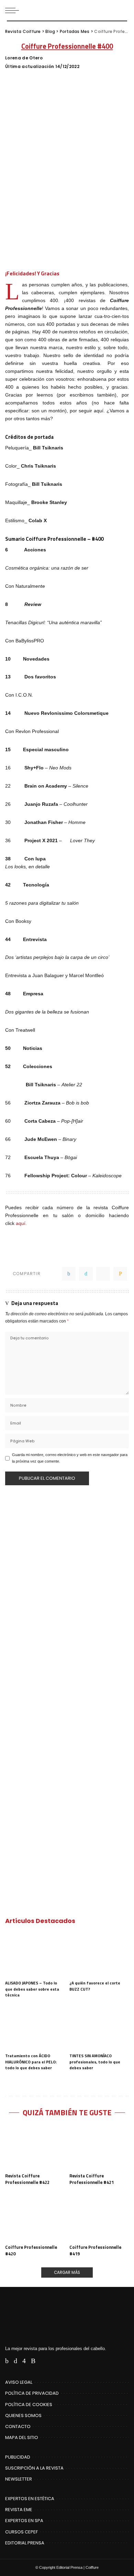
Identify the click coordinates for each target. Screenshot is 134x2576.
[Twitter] (86, 1274)
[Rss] (33, 2361)
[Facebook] (69, 1274)
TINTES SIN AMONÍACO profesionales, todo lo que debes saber (95, 2062)
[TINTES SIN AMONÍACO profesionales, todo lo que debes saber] (99, 2027)
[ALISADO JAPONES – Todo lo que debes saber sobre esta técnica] (35, 1955)
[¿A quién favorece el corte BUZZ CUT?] (99, 1955)
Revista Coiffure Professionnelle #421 (92, 2179)
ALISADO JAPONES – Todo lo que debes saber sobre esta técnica (32, 1989)
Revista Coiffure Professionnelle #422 (27, 2179)
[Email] (120, 1274)
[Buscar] (123, 10)
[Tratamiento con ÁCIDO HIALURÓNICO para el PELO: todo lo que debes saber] (35, 2027)
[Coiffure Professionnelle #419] (99, 2218)
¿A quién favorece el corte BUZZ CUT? (95, 1986)
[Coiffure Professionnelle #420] (35, 2218)
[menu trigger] (14, 10)
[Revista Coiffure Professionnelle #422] (35, 2147)
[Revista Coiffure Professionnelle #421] (99, 2147)
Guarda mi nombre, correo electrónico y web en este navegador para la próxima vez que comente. (70, 1458)
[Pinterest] (103, 1274)
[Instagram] (24, 2361)
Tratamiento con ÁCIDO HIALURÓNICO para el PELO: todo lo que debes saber (31, 2062)
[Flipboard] (43, 2361)
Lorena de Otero (24, 58)
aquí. (21, 1223)
